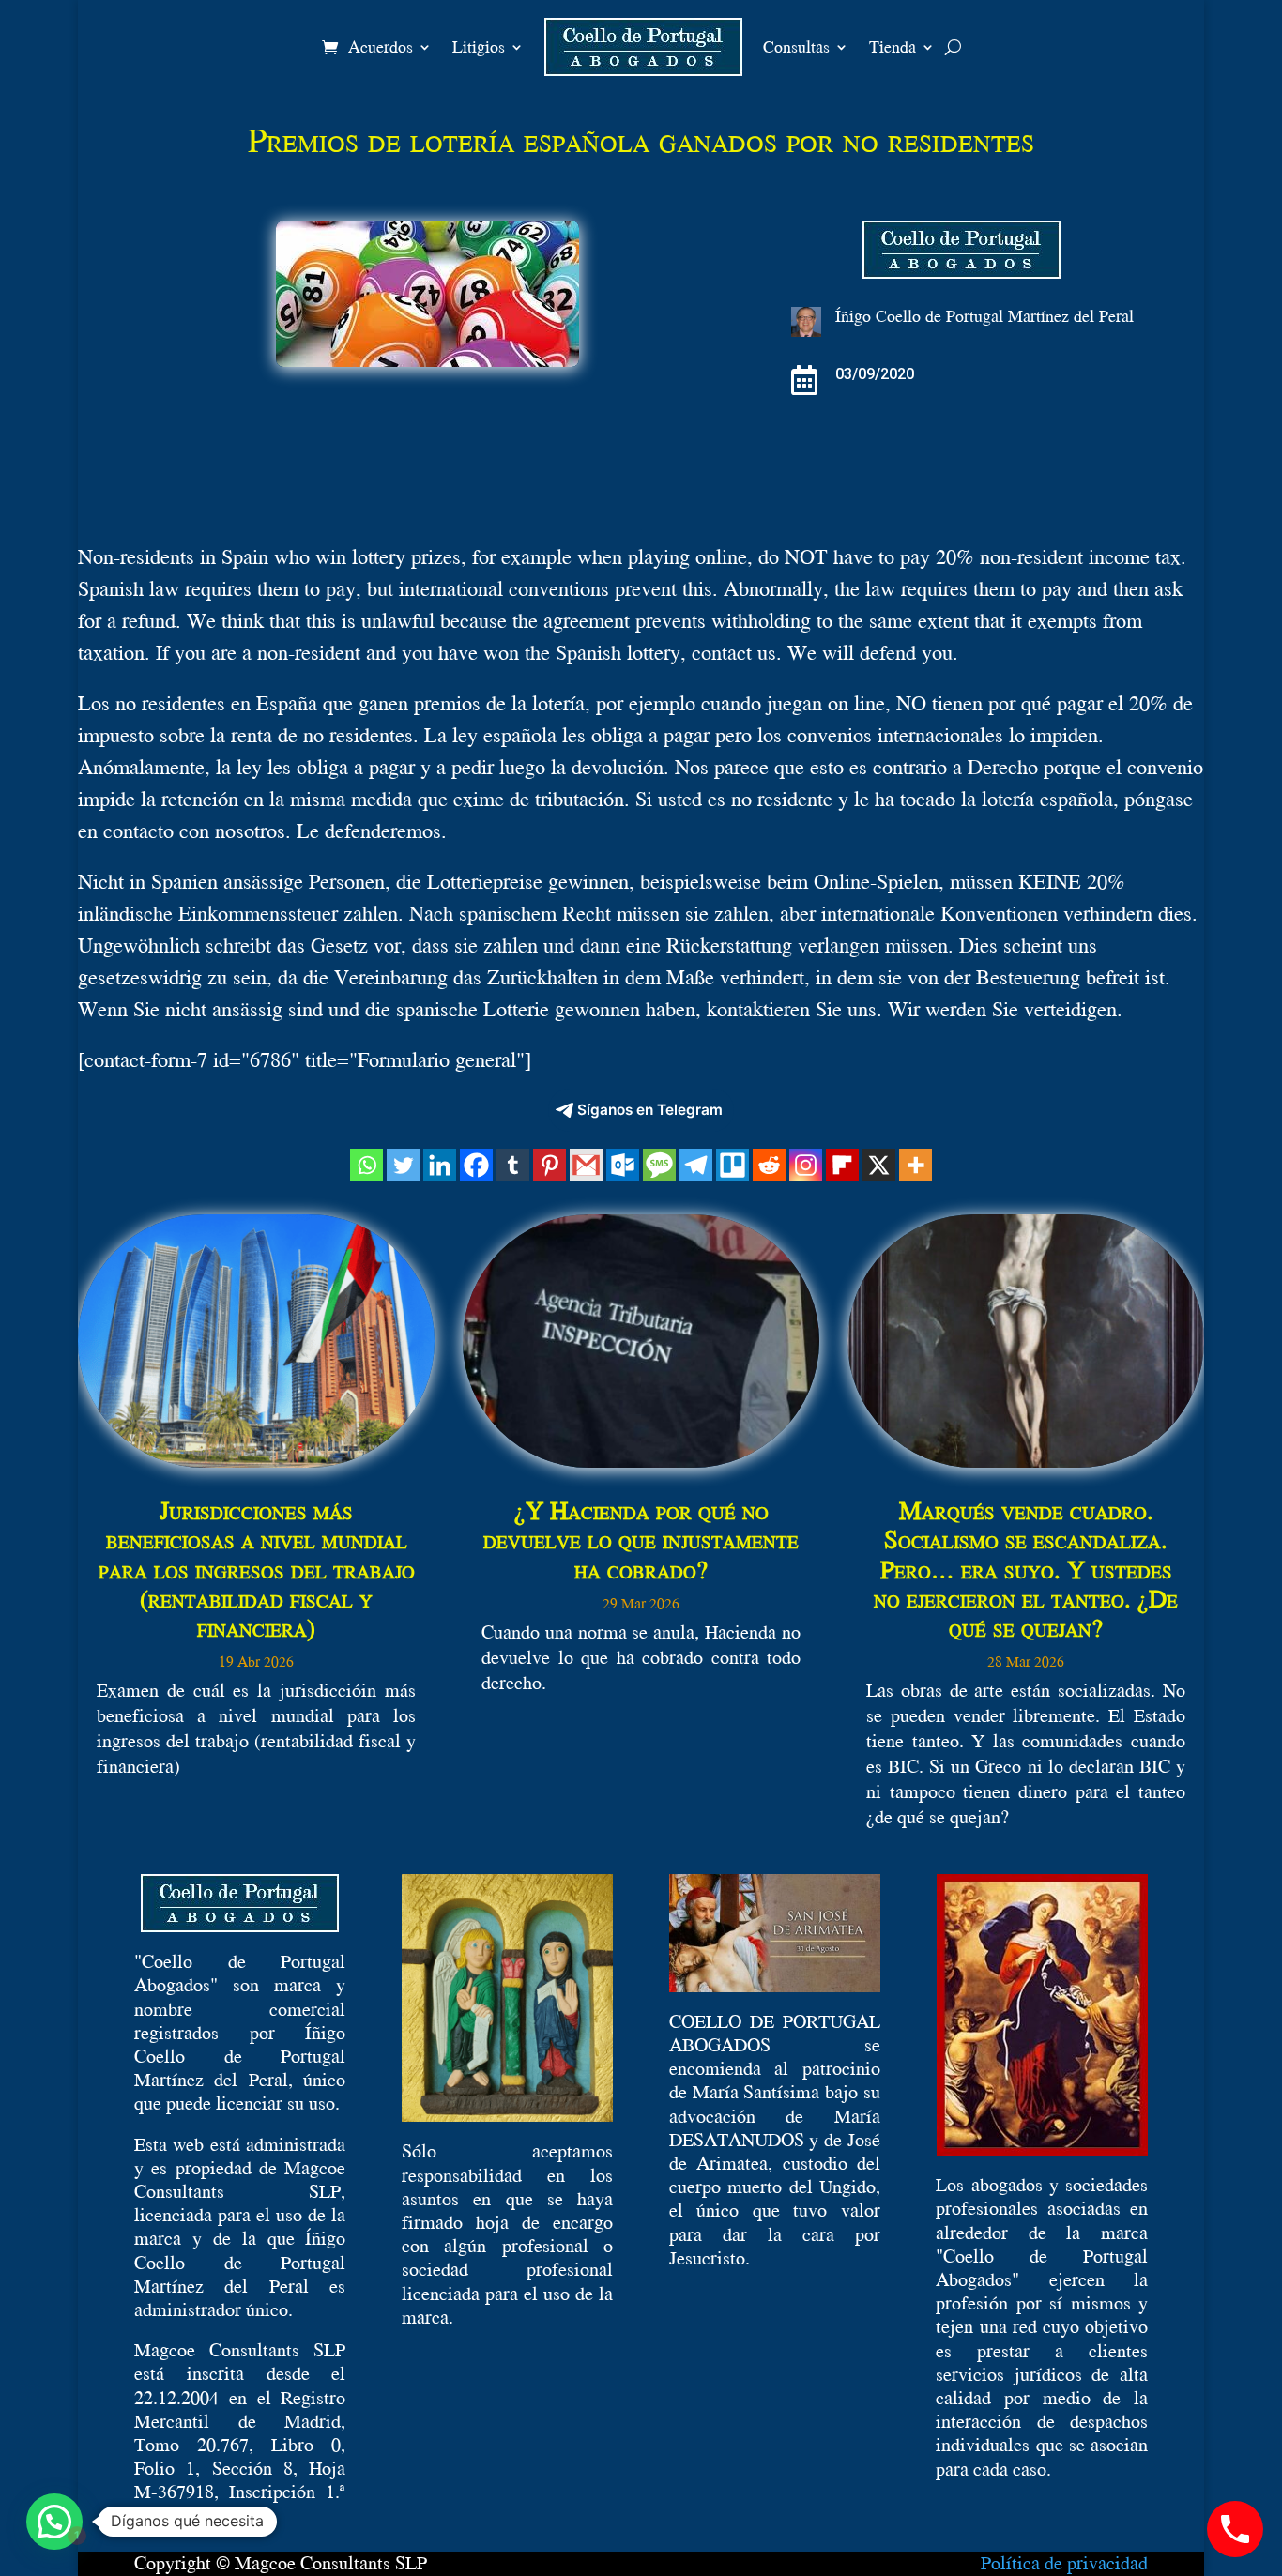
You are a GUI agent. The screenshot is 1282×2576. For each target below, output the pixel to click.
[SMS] (659, 1165)
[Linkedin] (440, 1165)
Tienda (893, 46)
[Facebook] (476, 1165)
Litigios (479, 46)
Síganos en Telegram (650, 1110)
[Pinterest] (549, 1165)
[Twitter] (403, 1165)
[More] (916, 1165)
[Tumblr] (513, 1165)
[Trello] (733, 1165)
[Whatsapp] (366, 1165)
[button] (54, 2522)
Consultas (796, 46)
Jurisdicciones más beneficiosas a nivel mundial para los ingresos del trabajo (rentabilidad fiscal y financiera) (257, 1569)
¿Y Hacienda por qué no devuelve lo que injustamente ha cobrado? (641, 1539)
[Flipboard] (842, 1165)
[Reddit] (769, 1165)
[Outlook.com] (623, 1165)
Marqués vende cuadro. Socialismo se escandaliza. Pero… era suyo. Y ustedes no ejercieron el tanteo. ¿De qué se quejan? (1026, 1569)
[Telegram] (696, 1165)
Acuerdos (381, 46)
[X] (879, 1165)
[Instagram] (806, 1165)
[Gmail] (586, 1165)
